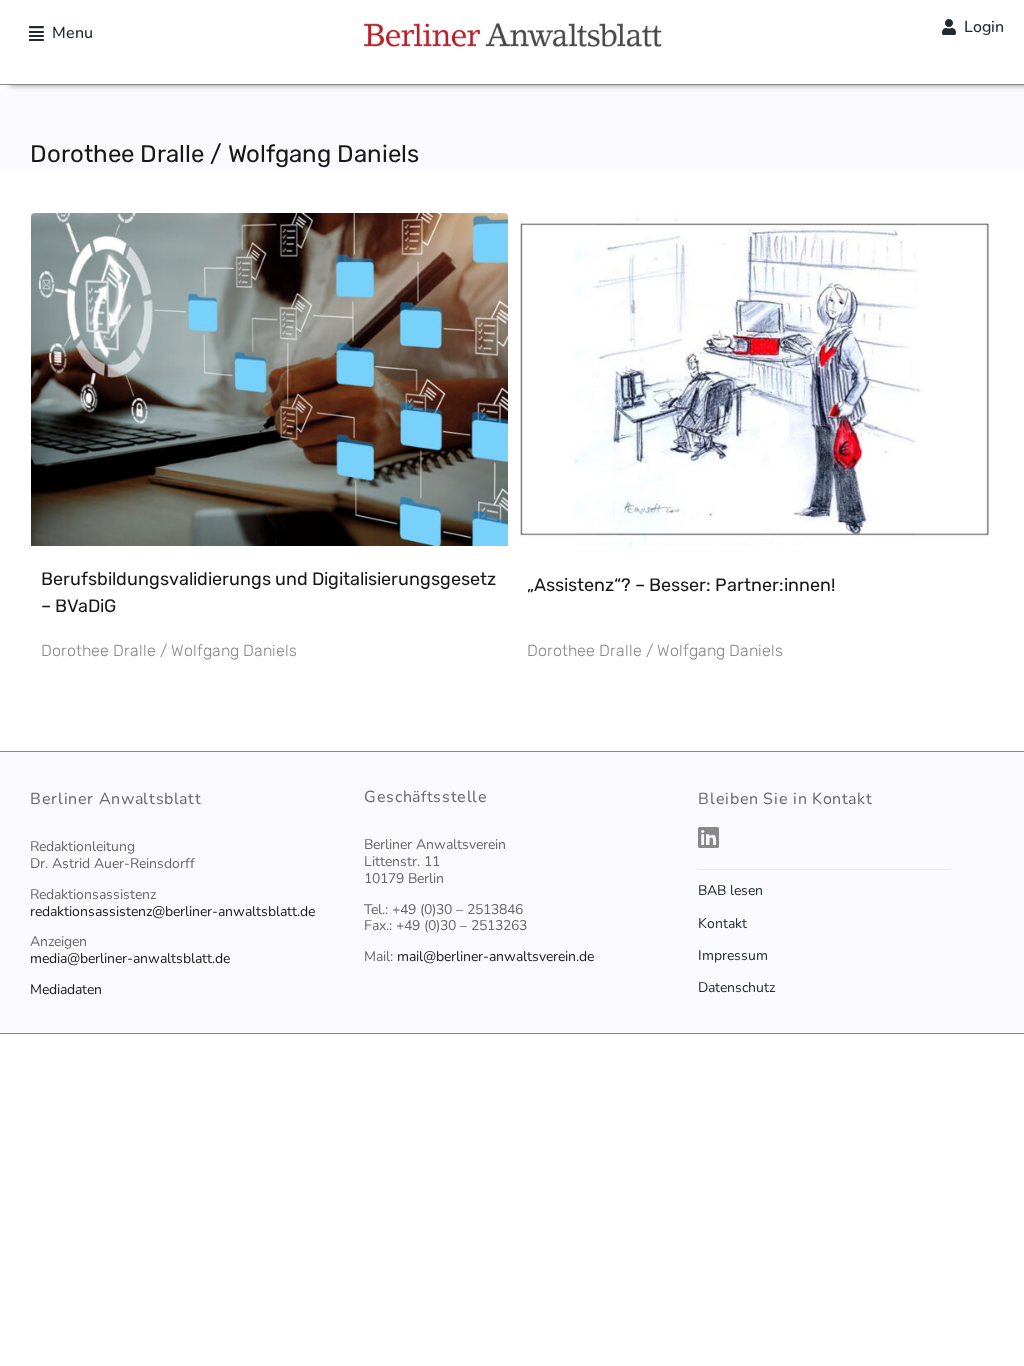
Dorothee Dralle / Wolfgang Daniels (169, 650)
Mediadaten (66, 989)
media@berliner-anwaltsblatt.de (130, 958)
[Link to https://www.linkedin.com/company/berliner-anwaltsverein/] (841, 837)
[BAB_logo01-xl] (512, 30)
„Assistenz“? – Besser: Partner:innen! (681, 585)
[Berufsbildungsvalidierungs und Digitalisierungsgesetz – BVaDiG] (269, 231)
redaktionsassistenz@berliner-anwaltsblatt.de (172, 911)
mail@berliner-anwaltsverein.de (495, 956)
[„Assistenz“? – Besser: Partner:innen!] (755, 231)
